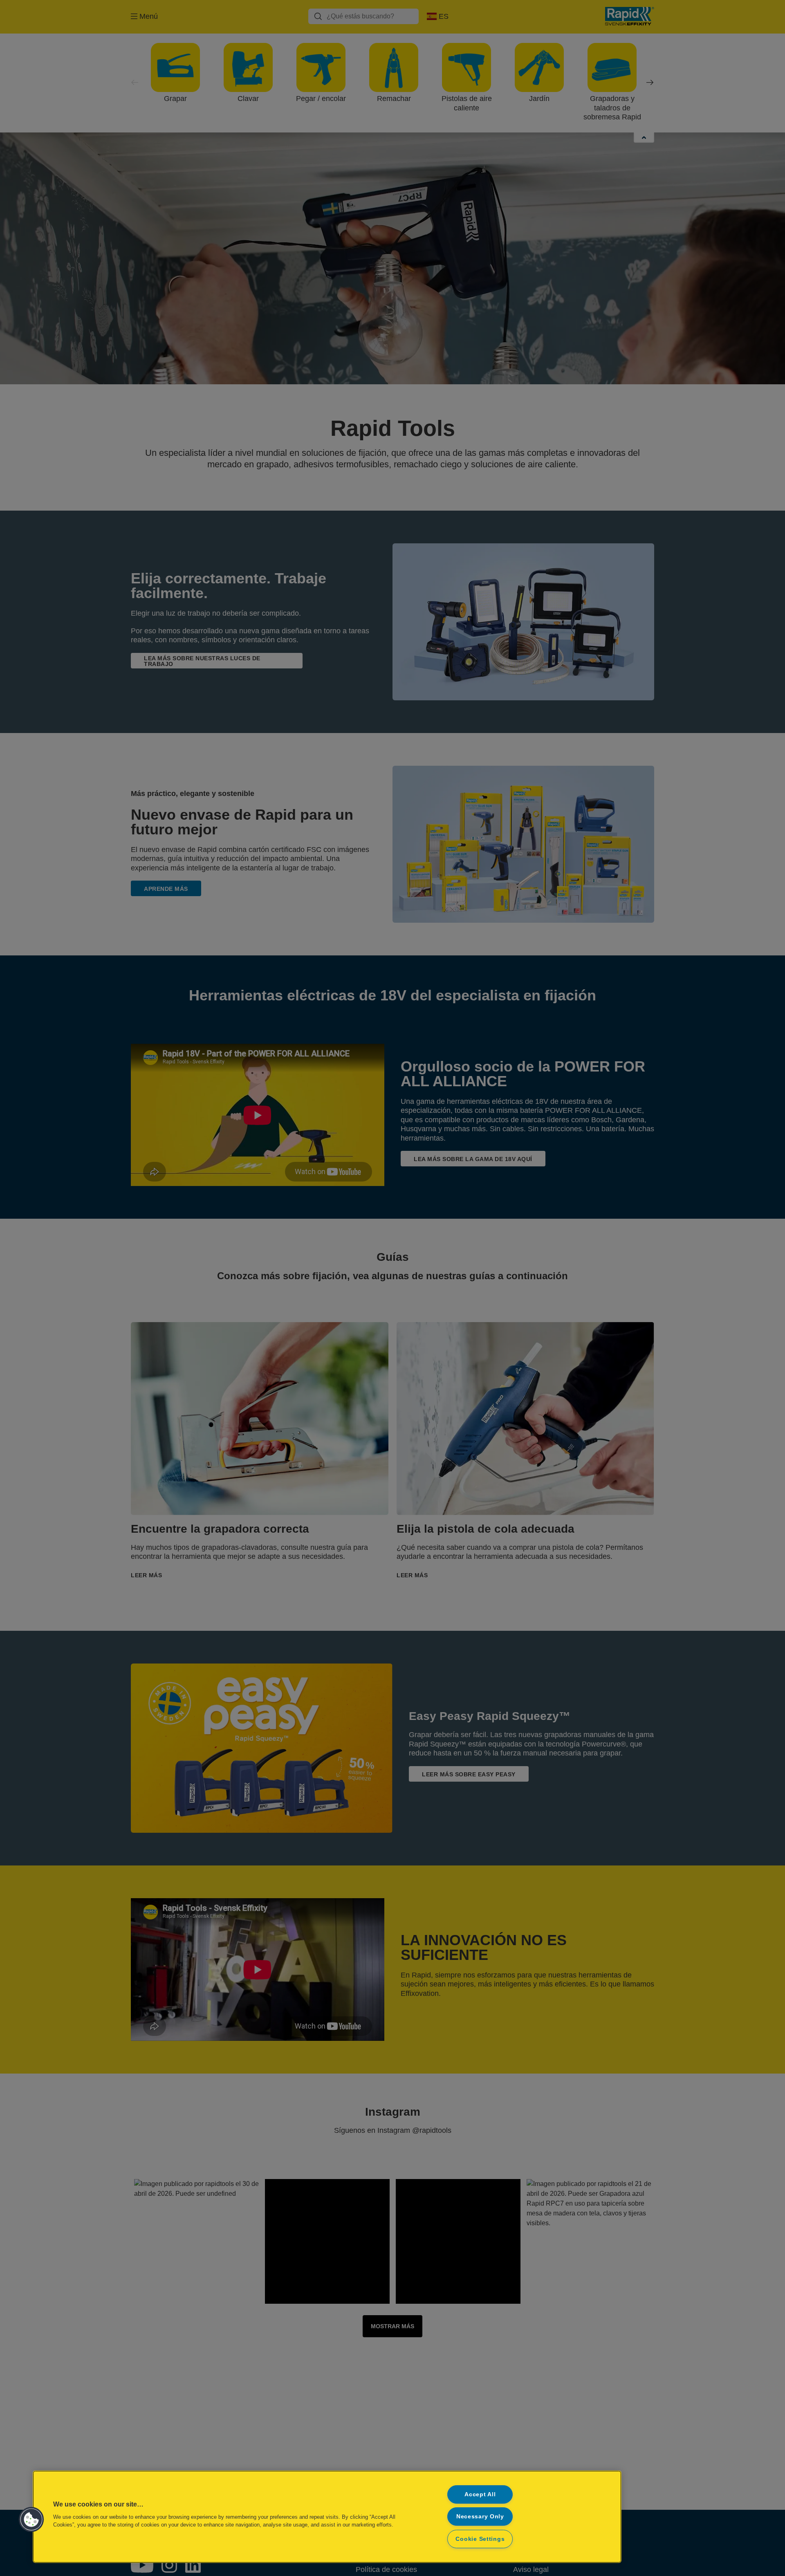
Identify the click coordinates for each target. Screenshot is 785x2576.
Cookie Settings (480, 2539)
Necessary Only (480, 2516)
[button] (31, 2520)
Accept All (480, 2494)
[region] (327, 2517)
